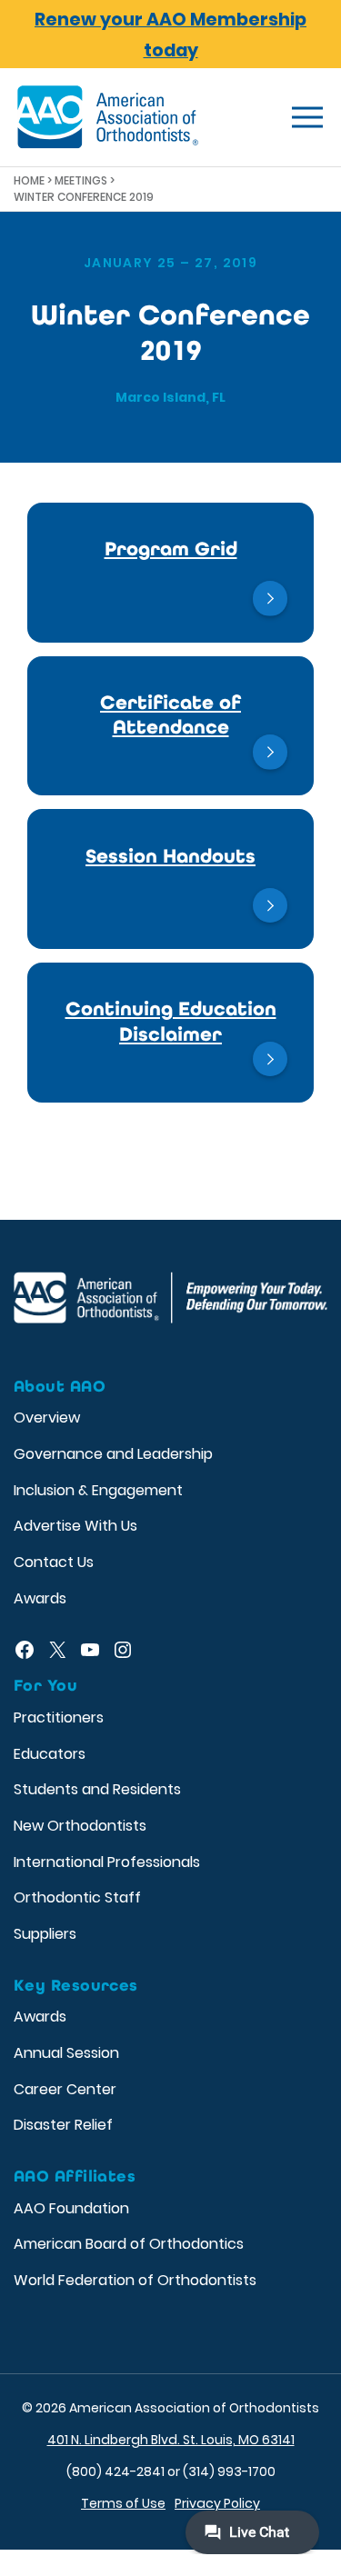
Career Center (65, 2089)
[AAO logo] (108, 117)
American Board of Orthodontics (129, 2244)
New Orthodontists (80, 1826)
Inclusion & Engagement (98, 1490)
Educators (50, 1754)
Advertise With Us (75, 1526)
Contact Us (54, 1562)
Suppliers (45, 1934)
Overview (47, 1418)
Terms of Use (123, 2503)
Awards (40, 1598)
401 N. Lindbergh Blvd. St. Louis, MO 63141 (171, 2440)
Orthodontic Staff (77, 1897)
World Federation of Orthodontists (135, 2280)
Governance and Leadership (113, 1454)
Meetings (81, 180)
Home (29, 180)
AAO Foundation (71, 2208)
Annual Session (66, 2053)
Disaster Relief (63, 2125)
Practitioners (59, 1717)
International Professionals (107, 1862)
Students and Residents (97, 1789)
